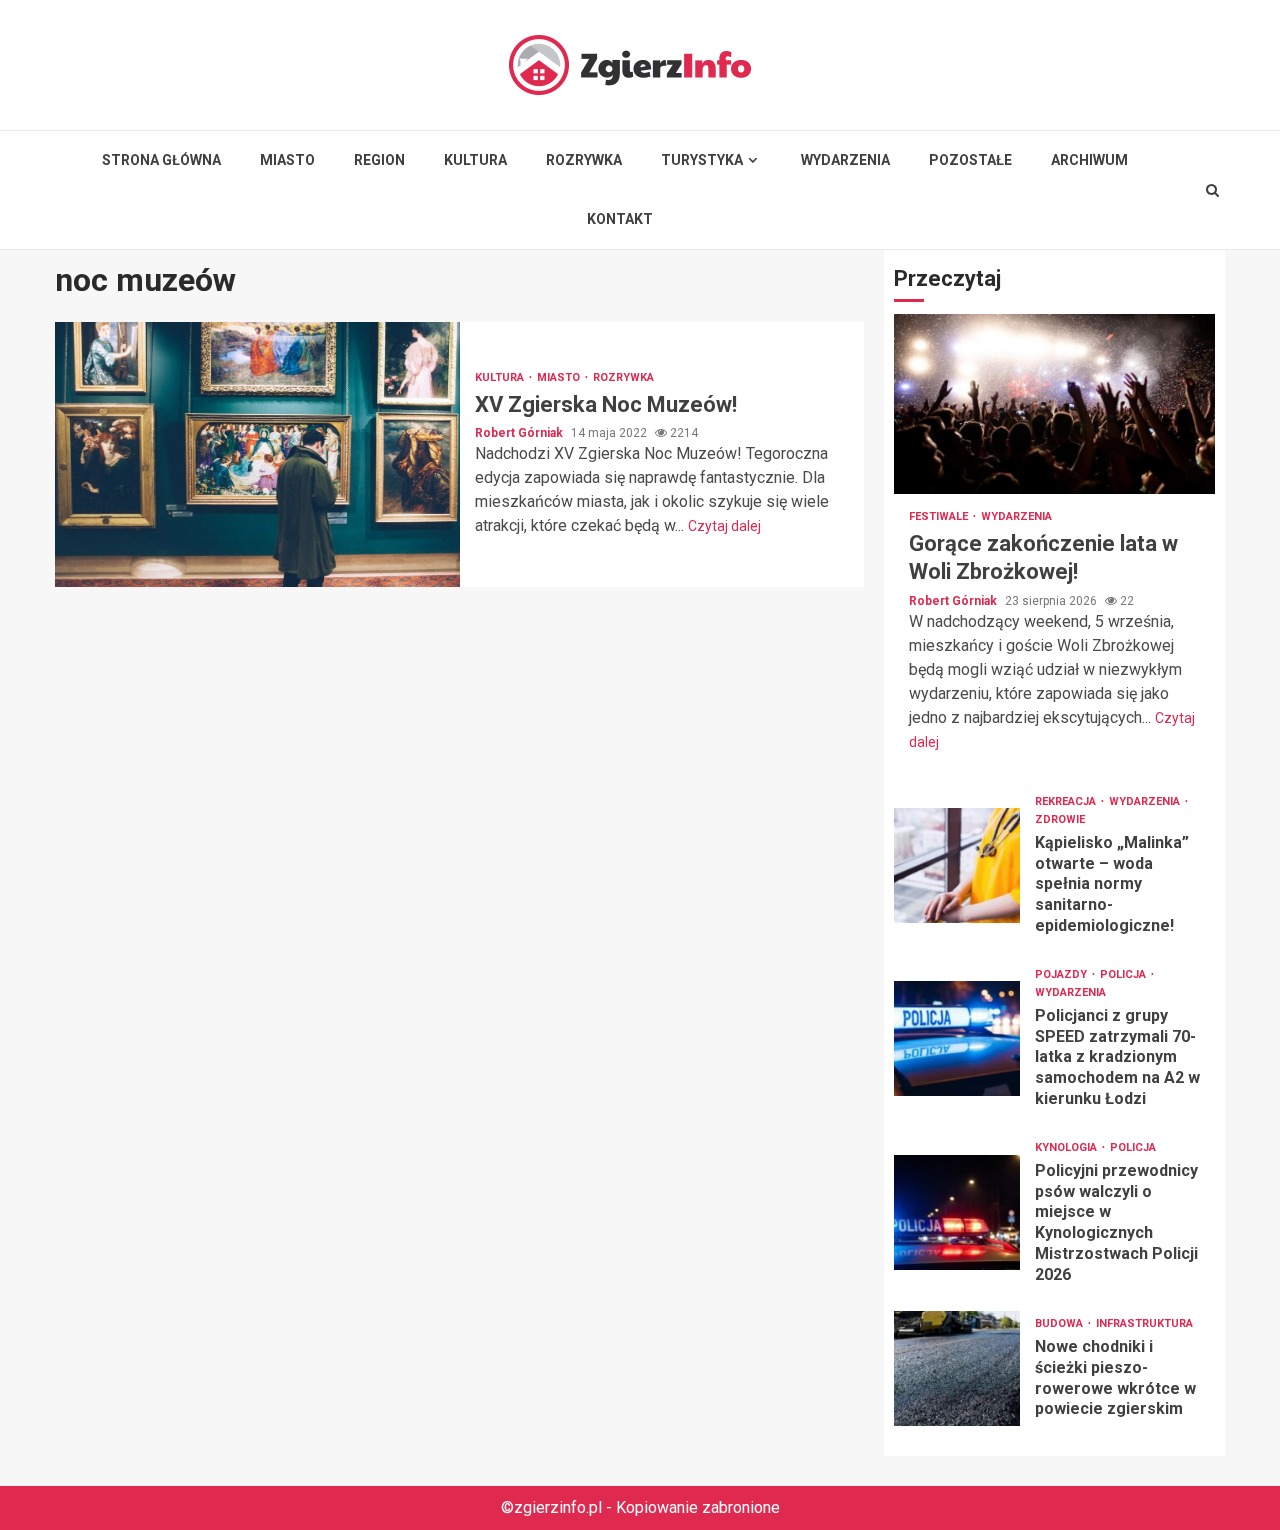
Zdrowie (1060, 819)
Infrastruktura (1144, 1323)
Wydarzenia (845, 160)
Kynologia (1067, 1147)
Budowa (1060, 1323)
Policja (1124, 974)
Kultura (475, 160)
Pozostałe (970, 160)
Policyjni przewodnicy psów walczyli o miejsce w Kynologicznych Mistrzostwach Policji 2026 (957, 1212)
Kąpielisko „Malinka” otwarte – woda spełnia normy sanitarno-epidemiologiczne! (957, 865)
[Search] (1212, 190)
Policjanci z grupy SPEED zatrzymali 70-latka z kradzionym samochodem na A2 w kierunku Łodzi (957, 1038)
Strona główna (161, 160)
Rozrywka (584, 160)
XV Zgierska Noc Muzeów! (257, 454)
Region (379, 160)
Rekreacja (1067, 801)
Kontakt (620, 219)
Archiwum (1089, 160)
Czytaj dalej (724, 526)
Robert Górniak (520, 433)
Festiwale (940, 516)
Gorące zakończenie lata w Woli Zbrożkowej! (1054, 404)
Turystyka (702, 160)
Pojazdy (1062, 974)
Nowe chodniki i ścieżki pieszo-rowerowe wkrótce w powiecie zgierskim (957, 1368)
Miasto (287, 160)
